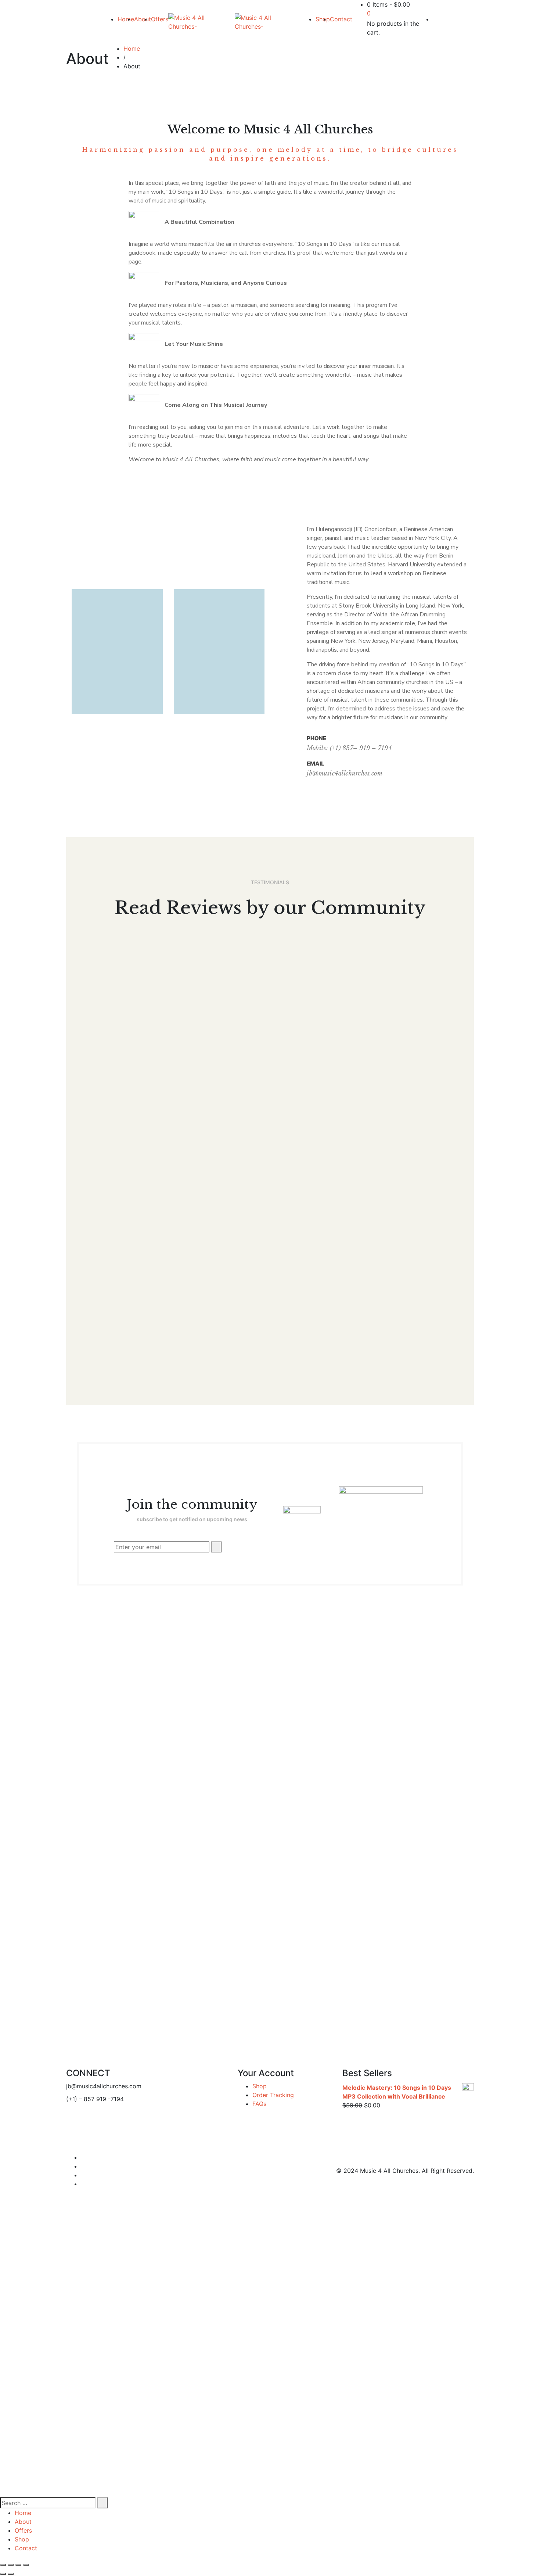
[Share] (11, 2565)
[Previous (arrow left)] (3, 2574)
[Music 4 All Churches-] (201, 22)
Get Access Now (101, 2418)
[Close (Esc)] (3, 2565)
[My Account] (435, 19)
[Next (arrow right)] (11, 2574)
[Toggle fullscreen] (18, 2565)
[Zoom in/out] (26, 2565)
